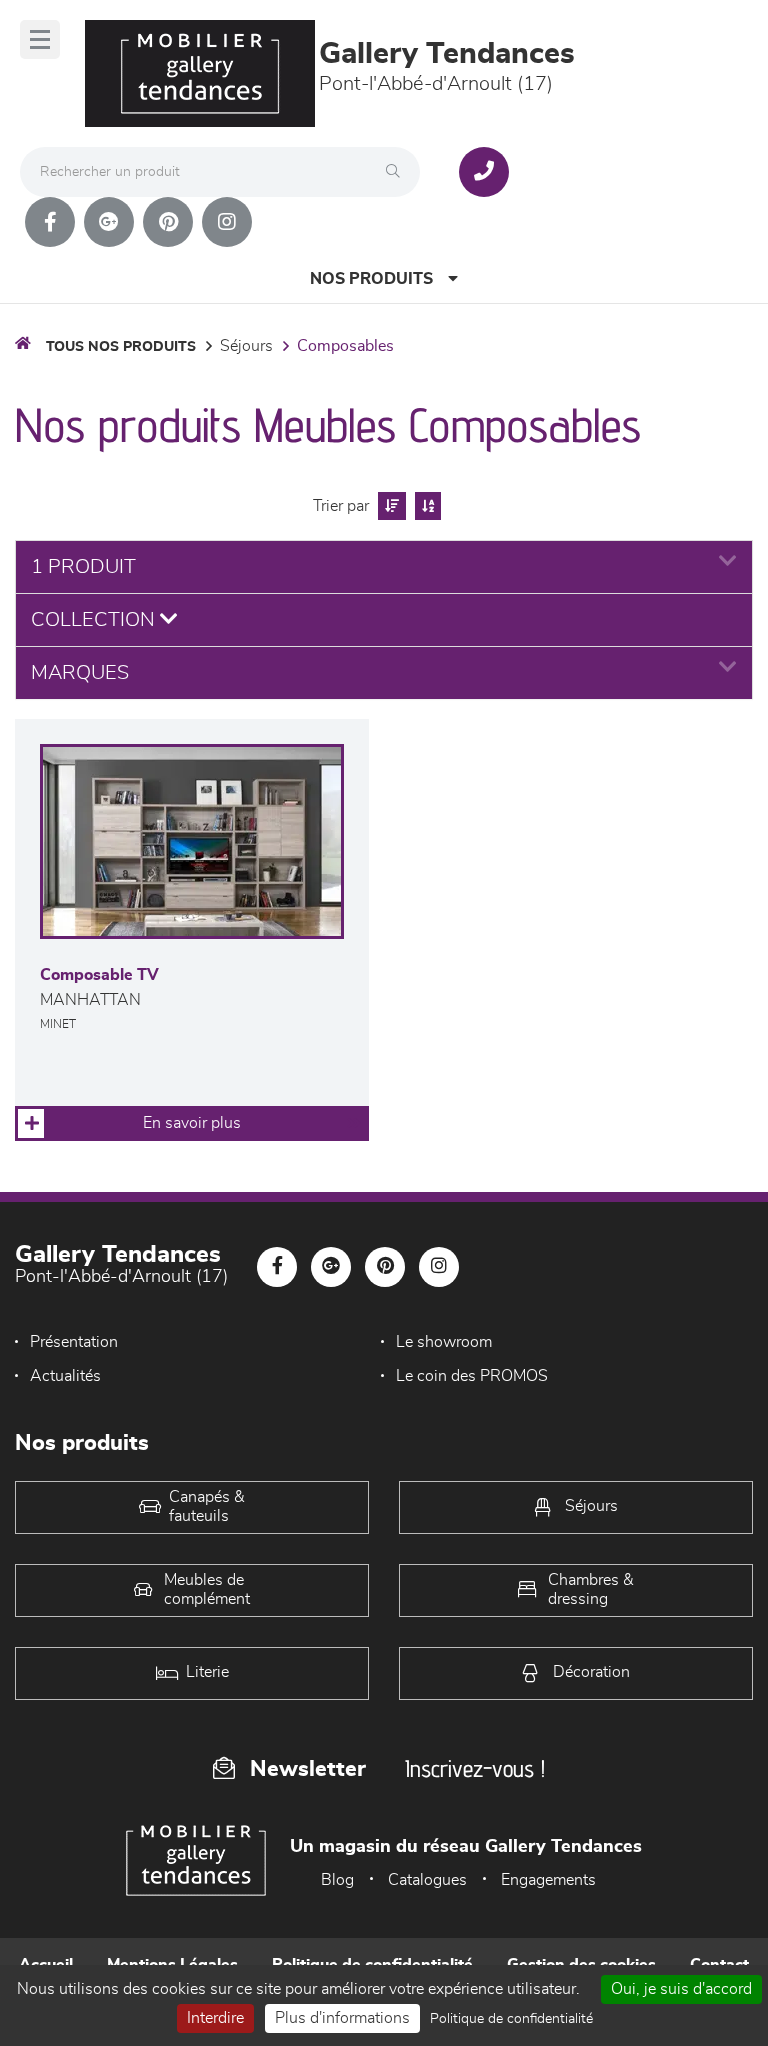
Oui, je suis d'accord (681, 1989)
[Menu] (40, 39)
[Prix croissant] (389, 506)
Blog (337, 1880)
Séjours (246, 346)
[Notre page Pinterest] (168, 222)
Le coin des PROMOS (472, 1376)
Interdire (215, 2018)
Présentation (74, 1342)
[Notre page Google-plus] (109, 222)
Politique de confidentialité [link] (511, 2019)
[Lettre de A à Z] (425, 506)
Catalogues (427, 1880)
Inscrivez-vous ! (475, 1768)
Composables (345, 346)
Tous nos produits (121, 347)
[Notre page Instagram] (227, 222)
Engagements (548, 1880)
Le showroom (444, 1342)
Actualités (65, 1376)
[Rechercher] (398, 172)
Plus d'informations (342, 2018)
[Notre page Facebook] (50, 222)
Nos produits (371, 279)
